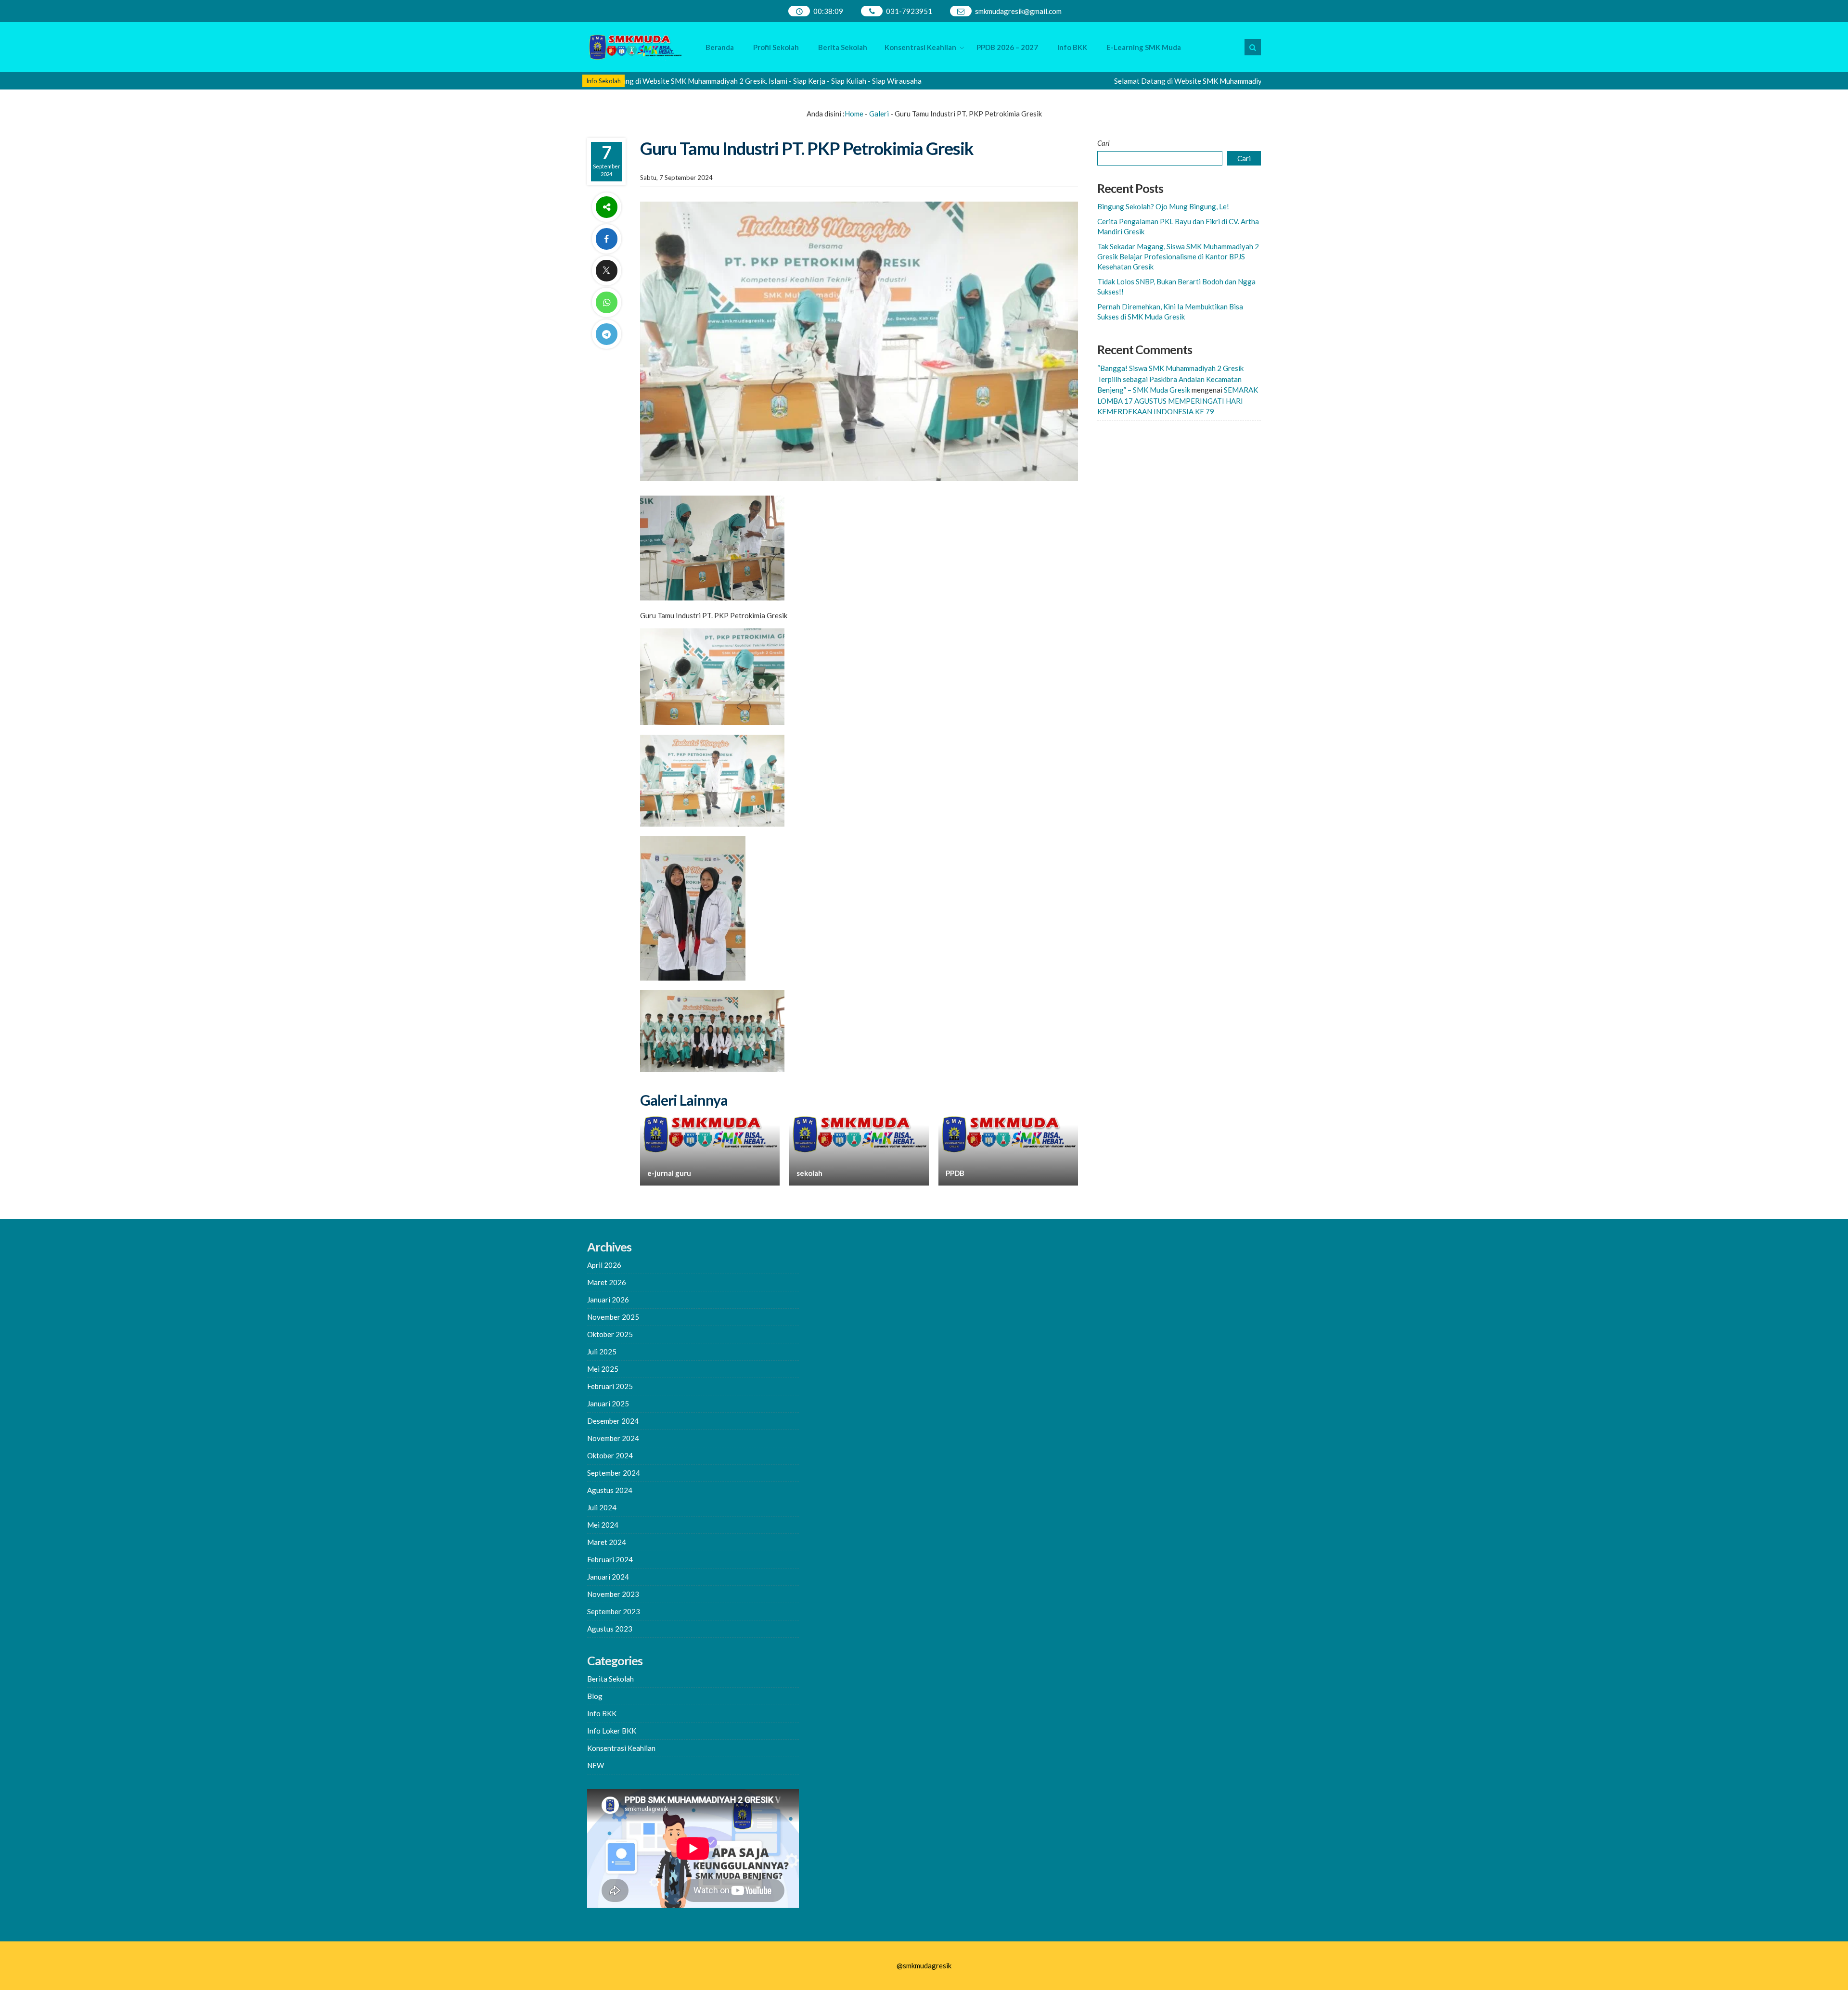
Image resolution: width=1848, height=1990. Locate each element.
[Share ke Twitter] (606, 271)
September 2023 (614, 1611)
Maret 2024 (607, 1542)
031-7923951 (909, 11)
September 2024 (614, 1473)
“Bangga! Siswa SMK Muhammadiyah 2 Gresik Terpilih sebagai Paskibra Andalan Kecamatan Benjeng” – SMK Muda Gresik (1170, 379)
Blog (595, 1696)
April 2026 (604, 1265)
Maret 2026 (607, 1282)
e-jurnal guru (669, 1173)
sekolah (809, 1173)
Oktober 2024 (610, 1455)
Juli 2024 (602, 1507)
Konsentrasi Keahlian (920, 47)
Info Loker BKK (612, 1731)
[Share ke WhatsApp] (606, 302)
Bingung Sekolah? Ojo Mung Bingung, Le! (1163, 206)
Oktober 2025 (610, 1334)
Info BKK (1072, 47)
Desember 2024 (613, 1421)
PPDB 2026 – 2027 (1007, 47)
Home (854, 114)
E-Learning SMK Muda (1144, 47)
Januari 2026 (608, 1300)
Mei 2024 (603, 1525)
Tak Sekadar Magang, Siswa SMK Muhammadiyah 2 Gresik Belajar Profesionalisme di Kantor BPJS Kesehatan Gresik (1178, 256)
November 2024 (613, 1438)
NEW (596, 1765)
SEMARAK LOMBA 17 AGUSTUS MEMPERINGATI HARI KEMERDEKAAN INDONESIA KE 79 (1178, 401)
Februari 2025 (610, 1386)
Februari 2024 (610, 1559)
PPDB (955, 1173)
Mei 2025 (603, 1369)
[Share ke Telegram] (606, 334)
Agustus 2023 (610, 1629)
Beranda (720, 47)
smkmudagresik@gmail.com (1018, 11)
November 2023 (613, 1594)
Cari (1104, 143)
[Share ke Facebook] (606, 239)
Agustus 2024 (610, 1490)
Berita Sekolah (843, 47)
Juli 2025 (602, 1352)
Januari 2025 (608, 1403)
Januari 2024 (608, 1577)
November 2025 (613, 1317)
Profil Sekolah (776, 47)
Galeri (879, 114)
